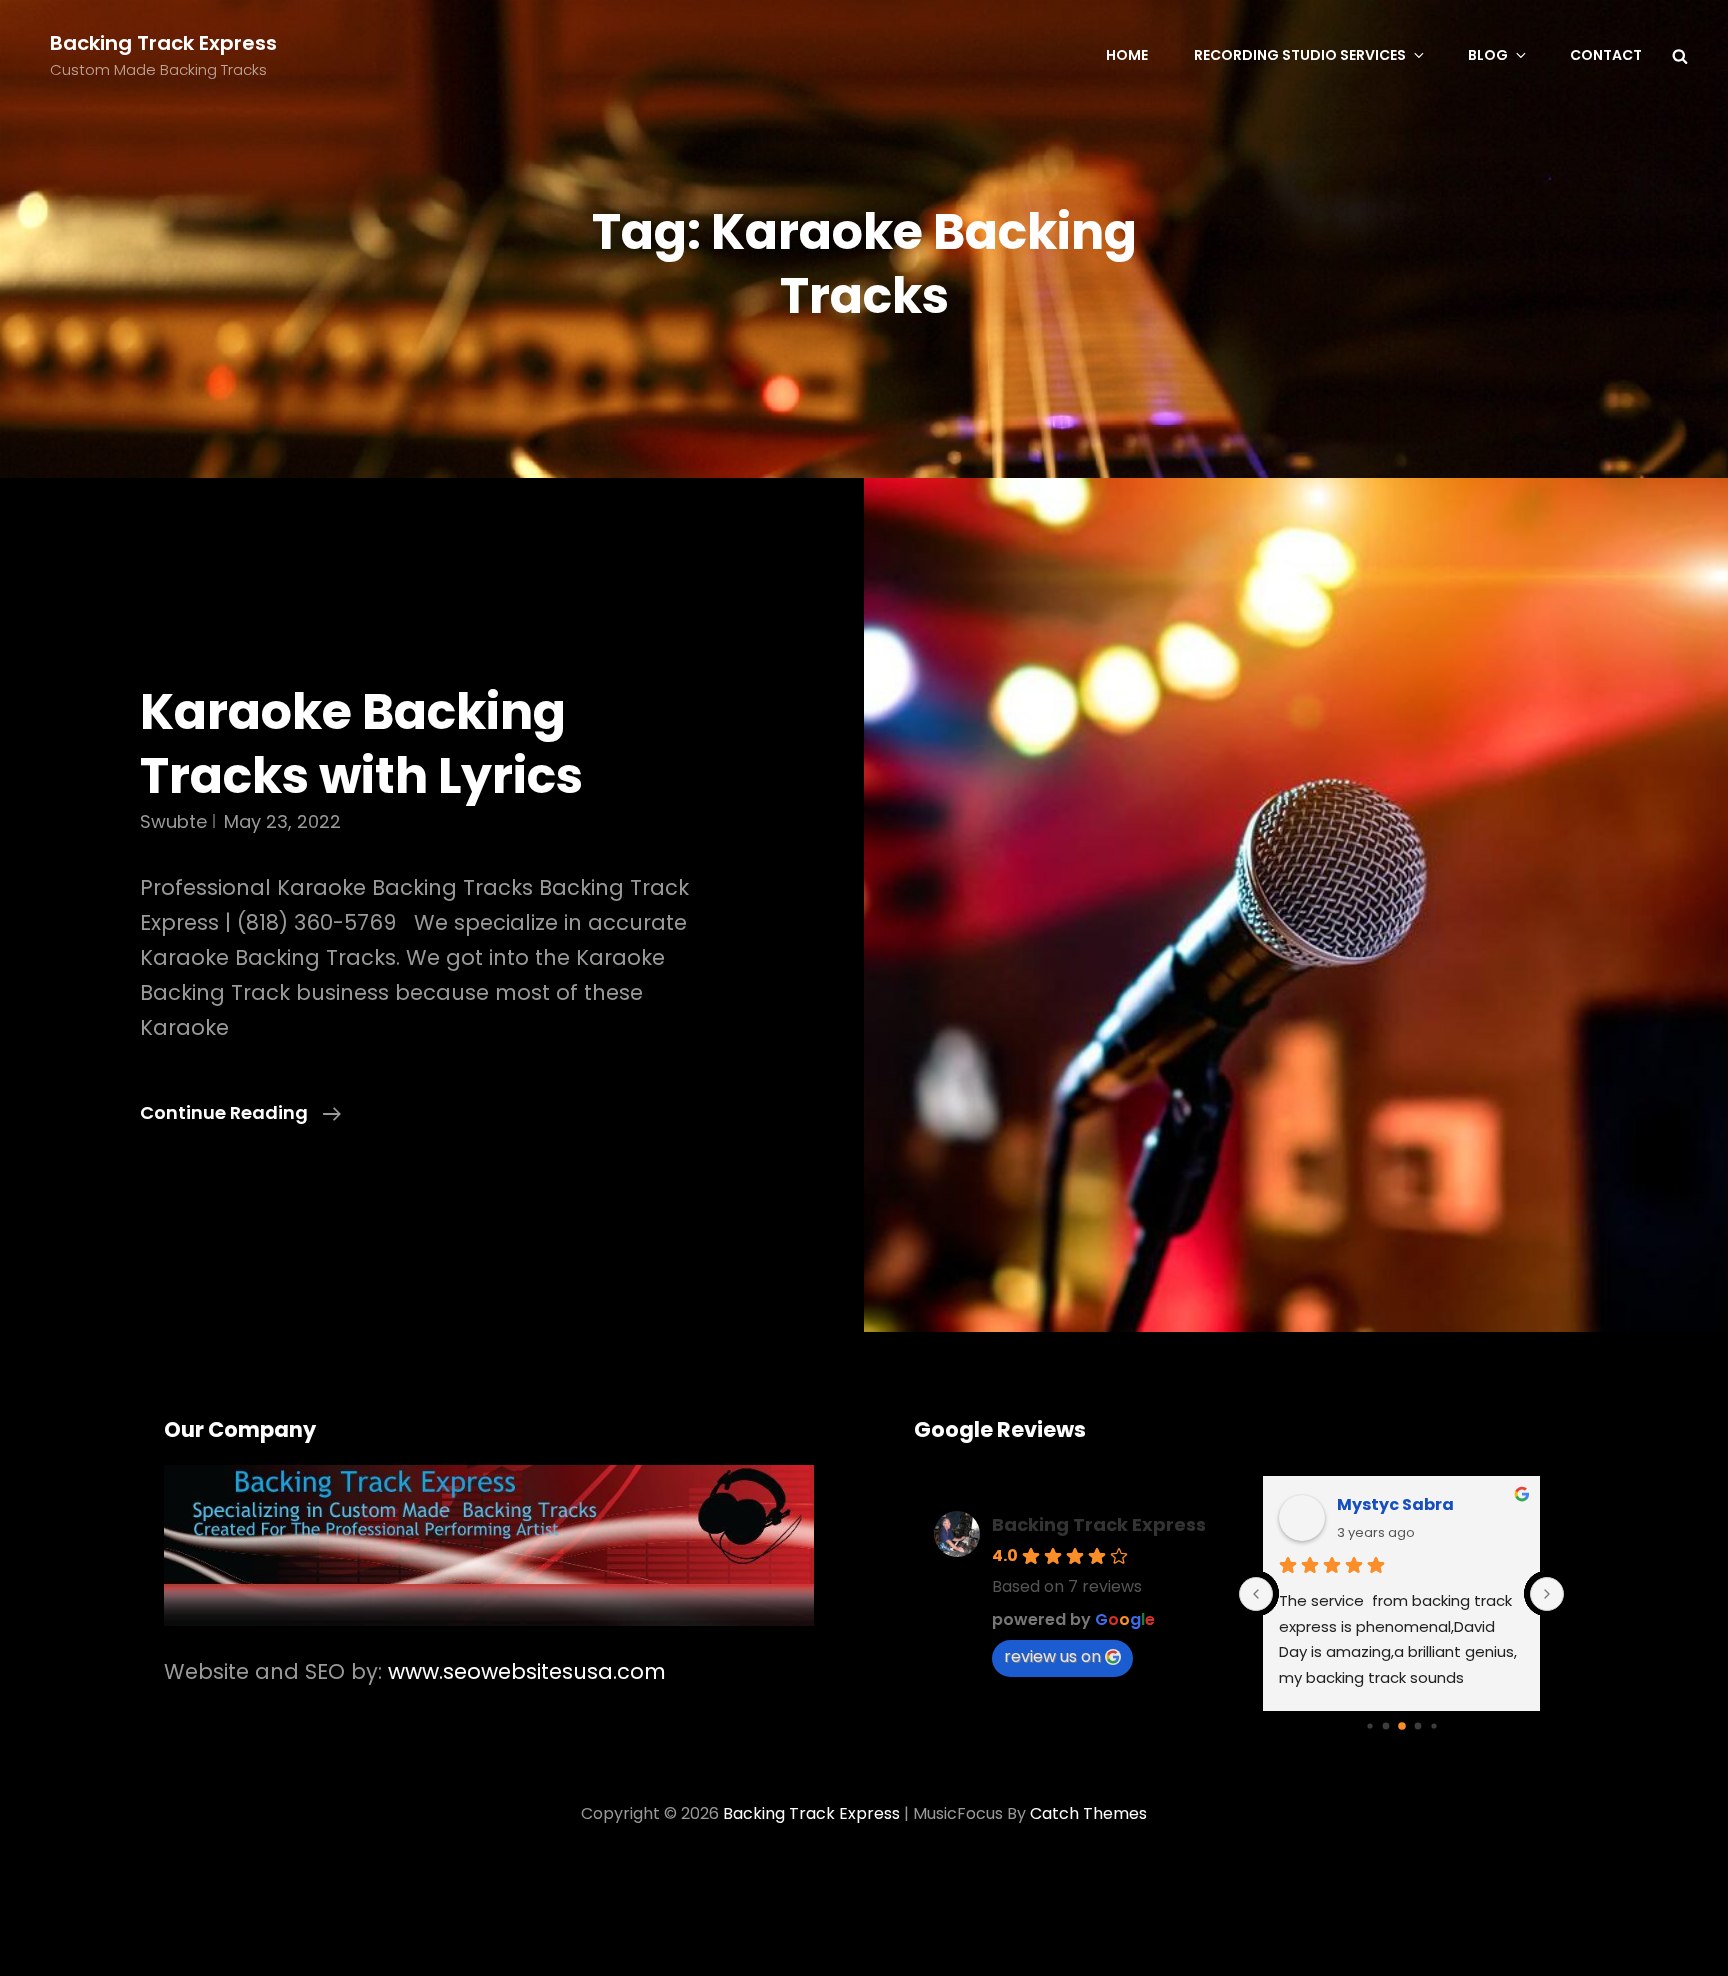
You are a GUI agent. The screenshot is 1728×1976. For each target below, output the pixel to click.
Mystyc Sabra (1395, 1504)
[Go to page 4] (1433, 1725)
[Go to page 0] (1369, 1725)
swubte (173, 821)
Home (1127, 55)
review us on (1052, 1656)
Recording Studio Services (1300, 55)
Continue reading (240, 1113)
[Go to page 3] (1417, 1726)
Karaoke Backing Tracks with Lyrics (361, 743)
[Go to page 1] (1385, 1726)
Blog (1488, 55)
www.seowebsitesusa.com (527, 1671)
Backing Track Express (163, 43)
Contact (1606, 55)
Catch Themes (1088, 1813)
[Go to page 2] (1402, 1726)
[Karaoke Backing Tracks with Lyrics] (1296, 905)
